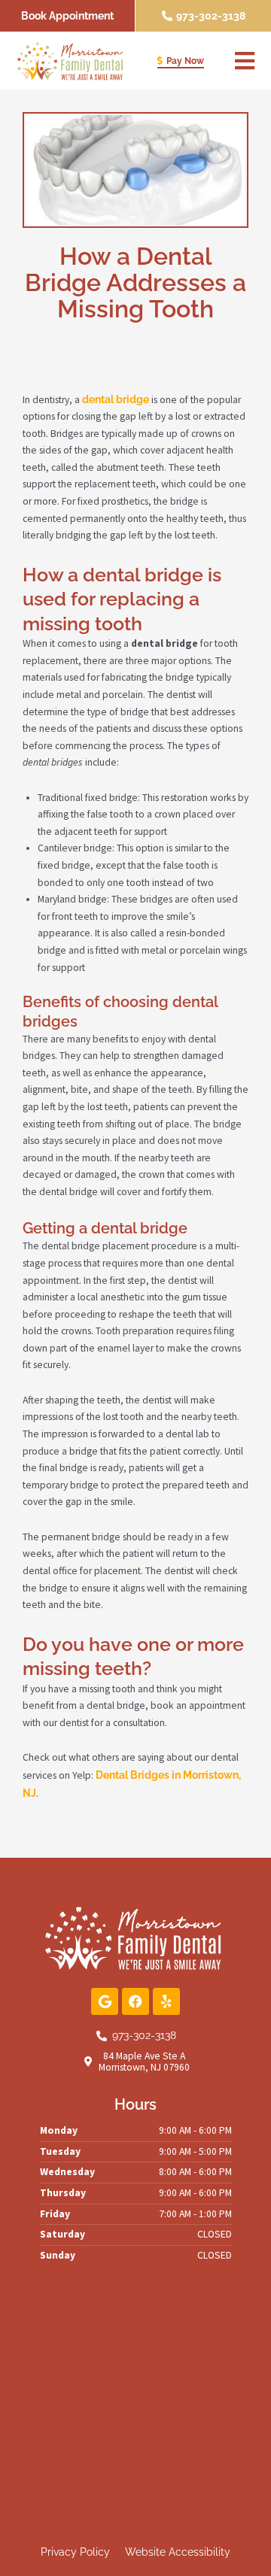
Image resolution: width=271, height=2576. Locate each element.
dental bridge (116, 399)
